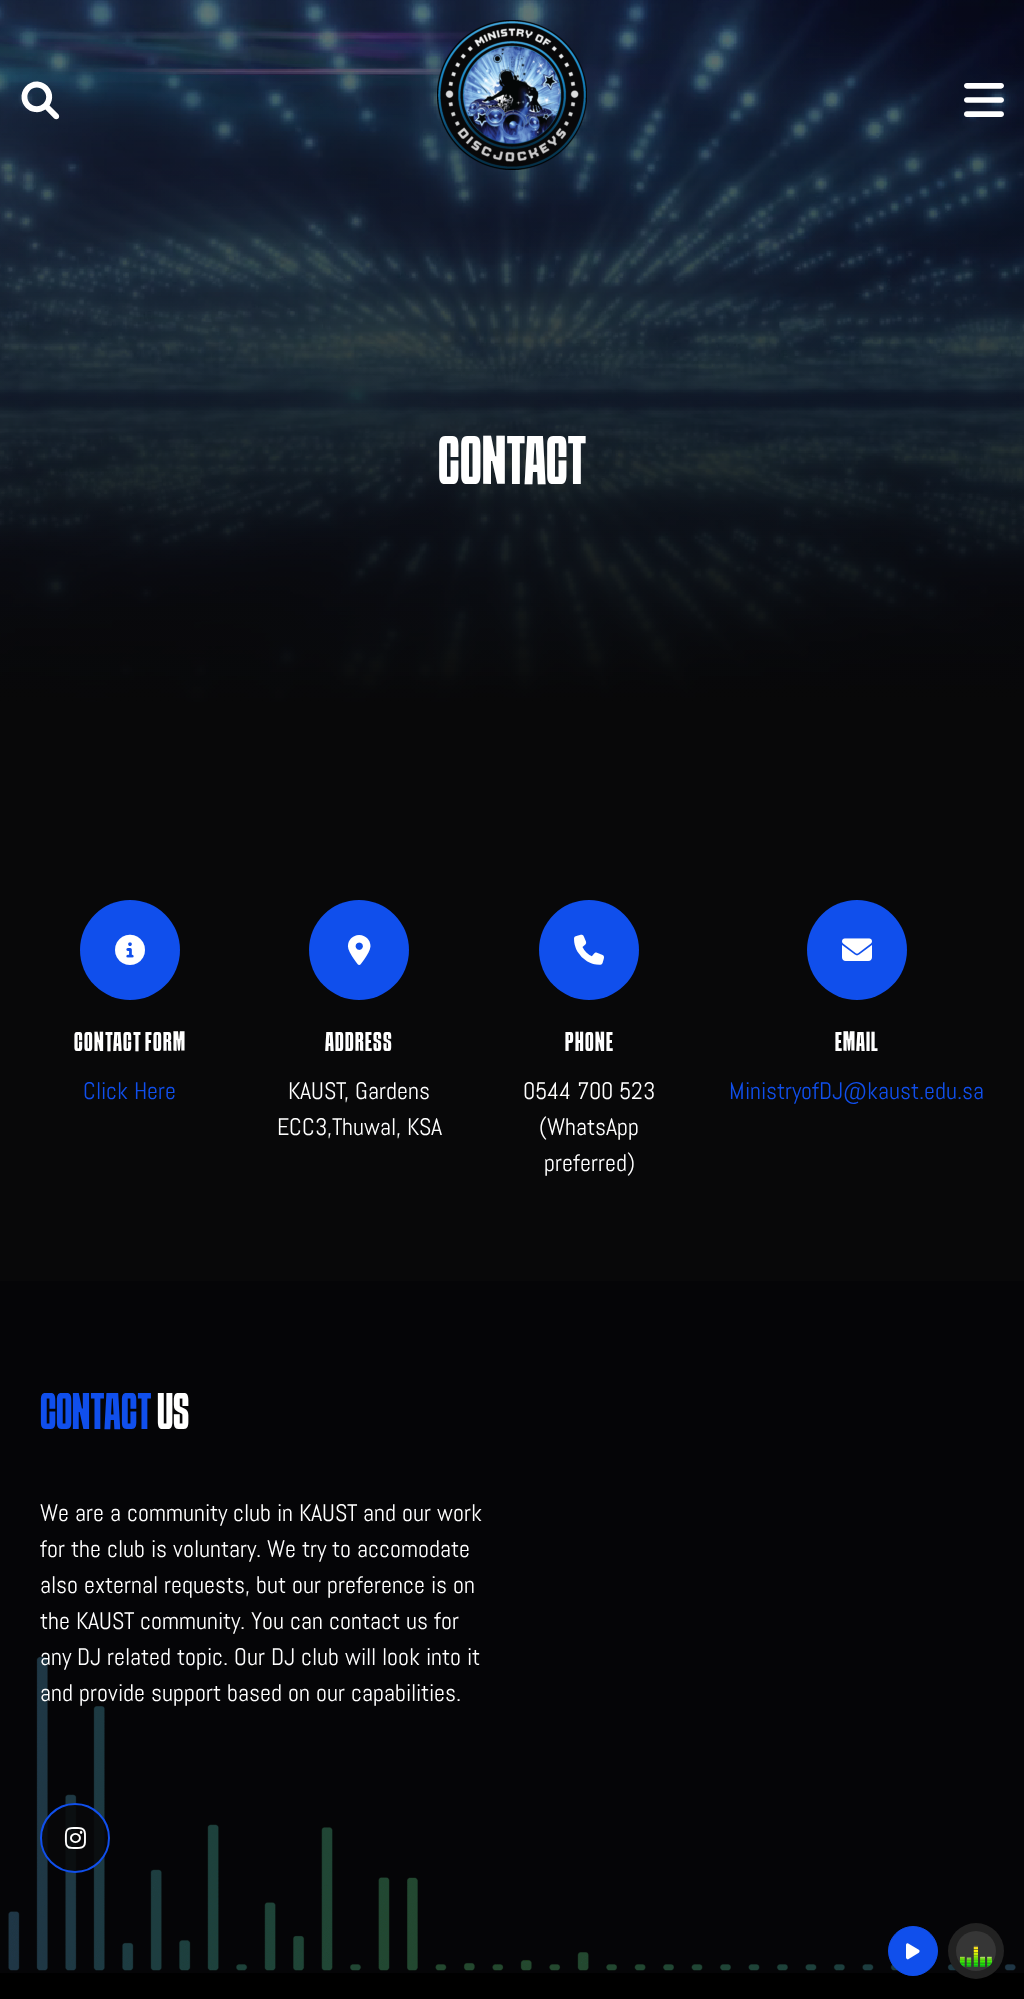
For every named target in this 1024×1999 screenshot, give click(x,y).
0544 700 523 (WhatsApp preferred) (589, 1126)
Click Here (129, 1090)
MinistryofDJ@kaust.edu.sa (856, 1090)
